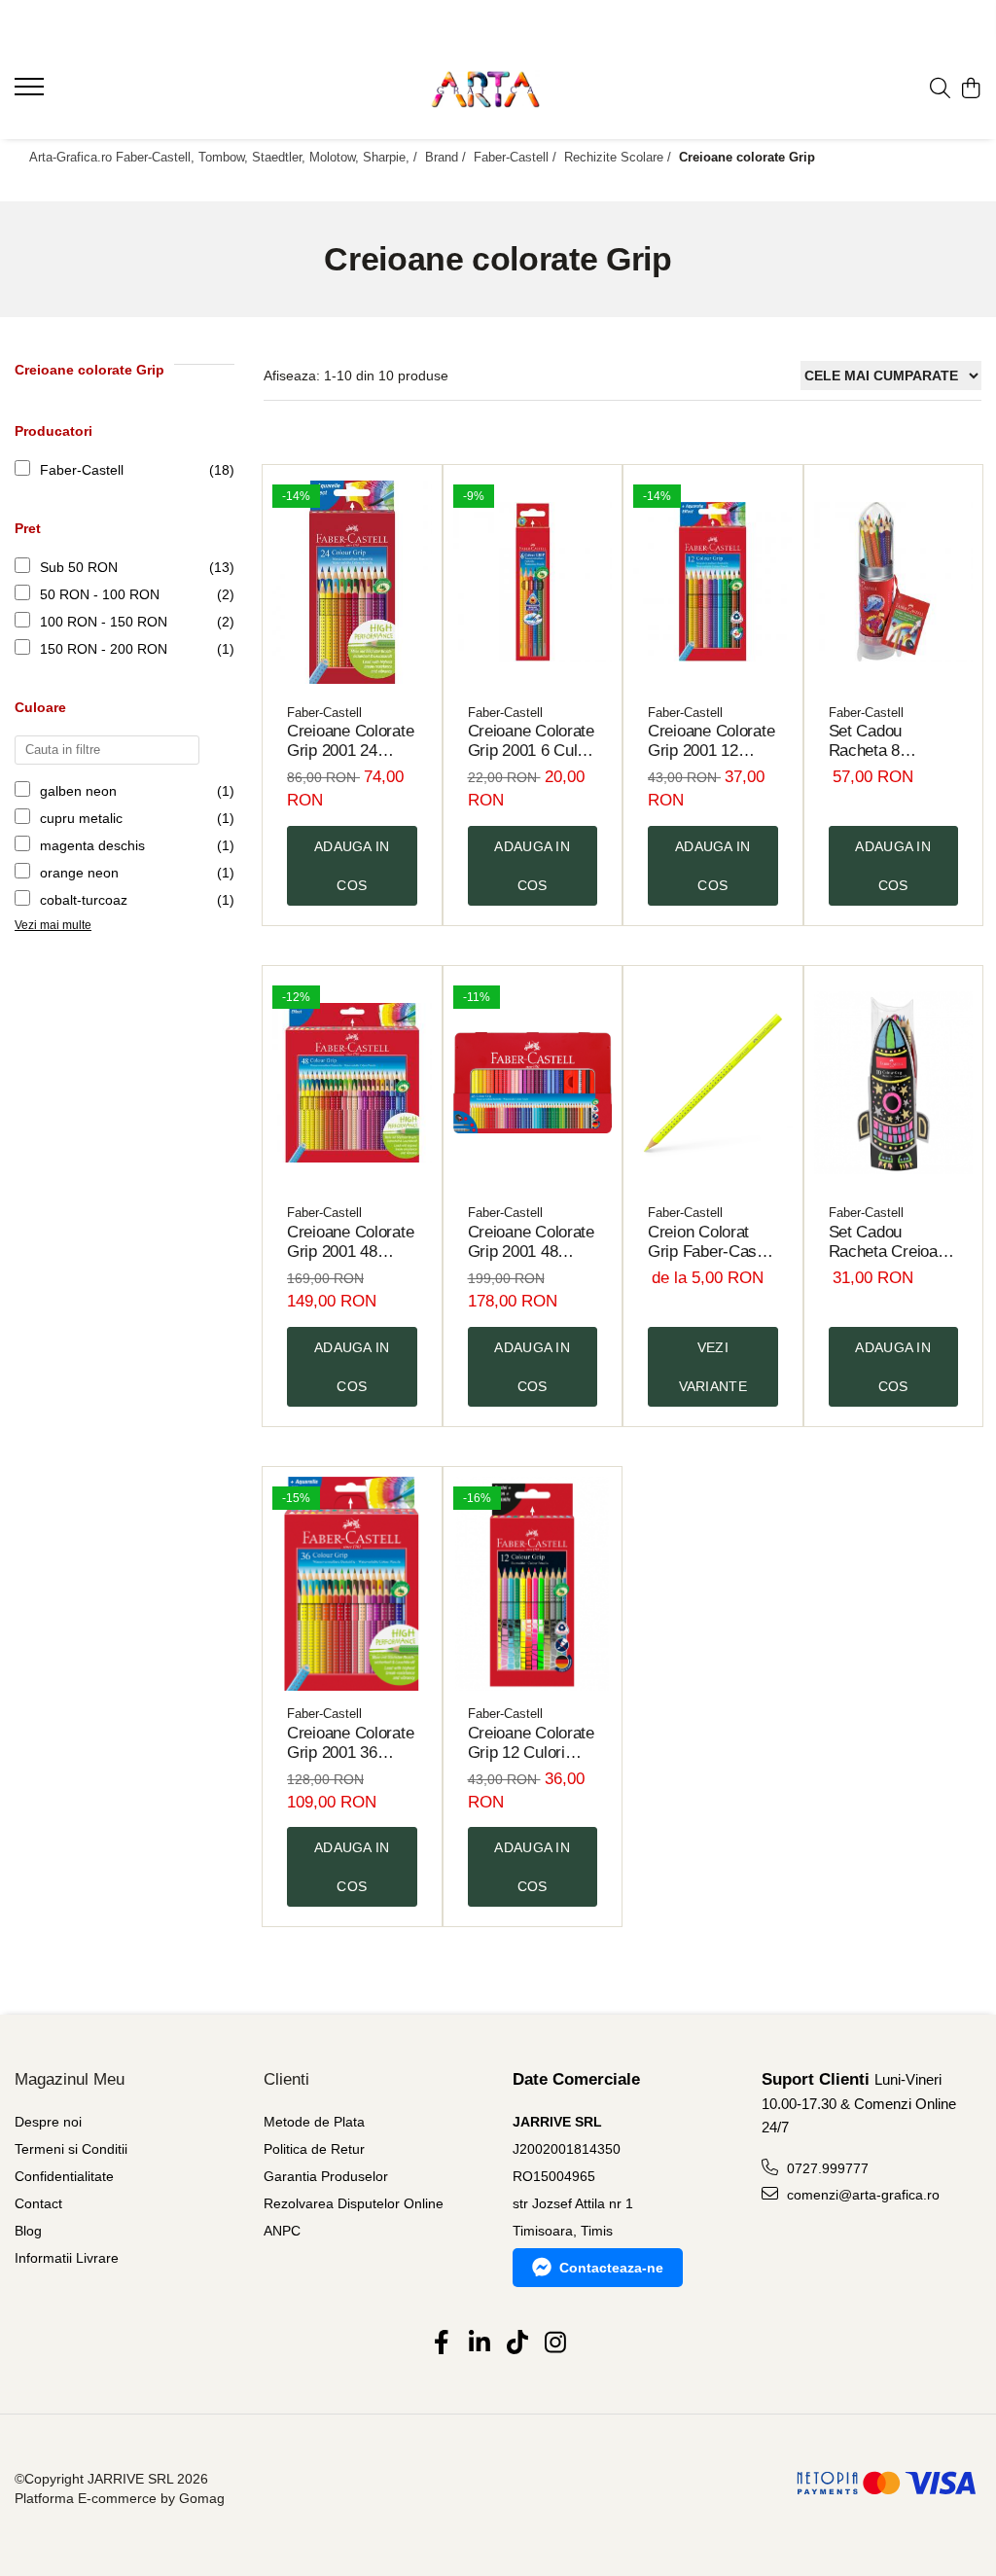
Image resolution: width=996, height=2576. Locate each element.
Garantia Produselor (326, 2176)
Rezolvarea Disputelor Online (354, 2203)
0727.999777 (826, 2168)
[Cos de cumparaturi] (971, 89)
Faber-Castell (82, 470)
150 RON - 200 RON (104, 649)
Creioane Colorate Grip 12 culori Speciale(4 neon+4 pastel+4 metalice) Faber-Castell (531, 1743)
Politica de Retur (314, 2149)
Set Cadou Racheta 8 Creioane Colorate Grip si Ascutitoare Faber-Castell (892, 741)
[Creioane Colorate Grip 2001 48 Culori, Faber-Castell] (352, 1083)
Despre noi (48, 2122)
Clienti (286, 2079)
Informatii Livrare (67, 2258)
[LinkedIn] (479, 2343)
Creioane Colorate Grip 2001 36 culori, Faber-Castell (350, 1743)
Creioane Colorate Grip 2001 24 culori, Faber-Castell (350, 741)
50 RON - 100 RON (100, 594)
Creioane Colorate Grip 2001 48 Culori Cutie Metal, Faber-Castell (531, 1242)
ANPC (282, 2231)
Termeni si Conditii (71, 2149)
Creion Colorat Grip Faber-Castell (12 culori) (712, 1242)
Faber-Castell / (517, 157)
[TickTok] (517, 2343)
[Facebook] (441, 2343)
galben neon (78, 791)
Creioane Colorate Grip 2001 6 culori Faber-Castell (532, 741)
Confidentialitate (64, 2176)
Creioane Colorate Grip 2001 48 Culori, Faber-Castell (350, 1242)
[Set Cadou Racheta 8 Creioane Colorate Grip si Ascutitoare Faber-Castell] (894, 582)
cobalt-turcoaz (84, 900)
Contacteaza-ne (611, 2268)
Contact (38, 2203)
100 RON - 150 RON (104, 622)
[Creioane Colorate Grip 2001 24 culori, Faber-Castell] (352, 582)
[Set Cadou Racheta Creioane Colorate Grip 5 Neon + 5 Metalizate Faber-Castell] (894, 1083)
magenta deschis (92, 845)
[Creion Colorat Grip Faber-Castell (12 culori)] (713, 1083)
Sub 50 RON (79, 567)
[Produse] (32, 92)
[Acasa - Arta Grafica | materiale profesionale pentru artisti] (498, 89)
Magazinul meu (70, 2079)
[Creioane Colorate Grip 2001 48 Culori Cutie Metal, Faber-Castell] (533, 1083)
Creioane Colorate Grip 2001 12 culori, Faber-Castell (711, 741)
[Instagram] (555, 2343)
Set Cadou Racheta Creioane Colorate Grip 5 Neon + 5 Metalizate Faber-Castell (892, 1242)
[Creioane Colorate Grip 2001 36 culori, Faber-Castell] (352, 1584)
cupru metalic (81, 818)
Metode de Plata (314, 2122)
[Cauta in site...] (940, 89)
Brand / (447, 157)
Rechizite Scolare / (620, 157)
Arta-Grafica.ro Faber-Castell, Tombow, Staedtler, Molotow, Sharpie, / (225, 157)
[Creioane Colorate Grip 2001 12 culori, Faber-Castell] (713, 582)
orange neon (79, 873)
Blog (28, 2231)
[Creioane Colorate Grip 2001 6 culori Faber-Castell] (533, 582)
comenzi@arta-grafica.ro (861, 2195)
